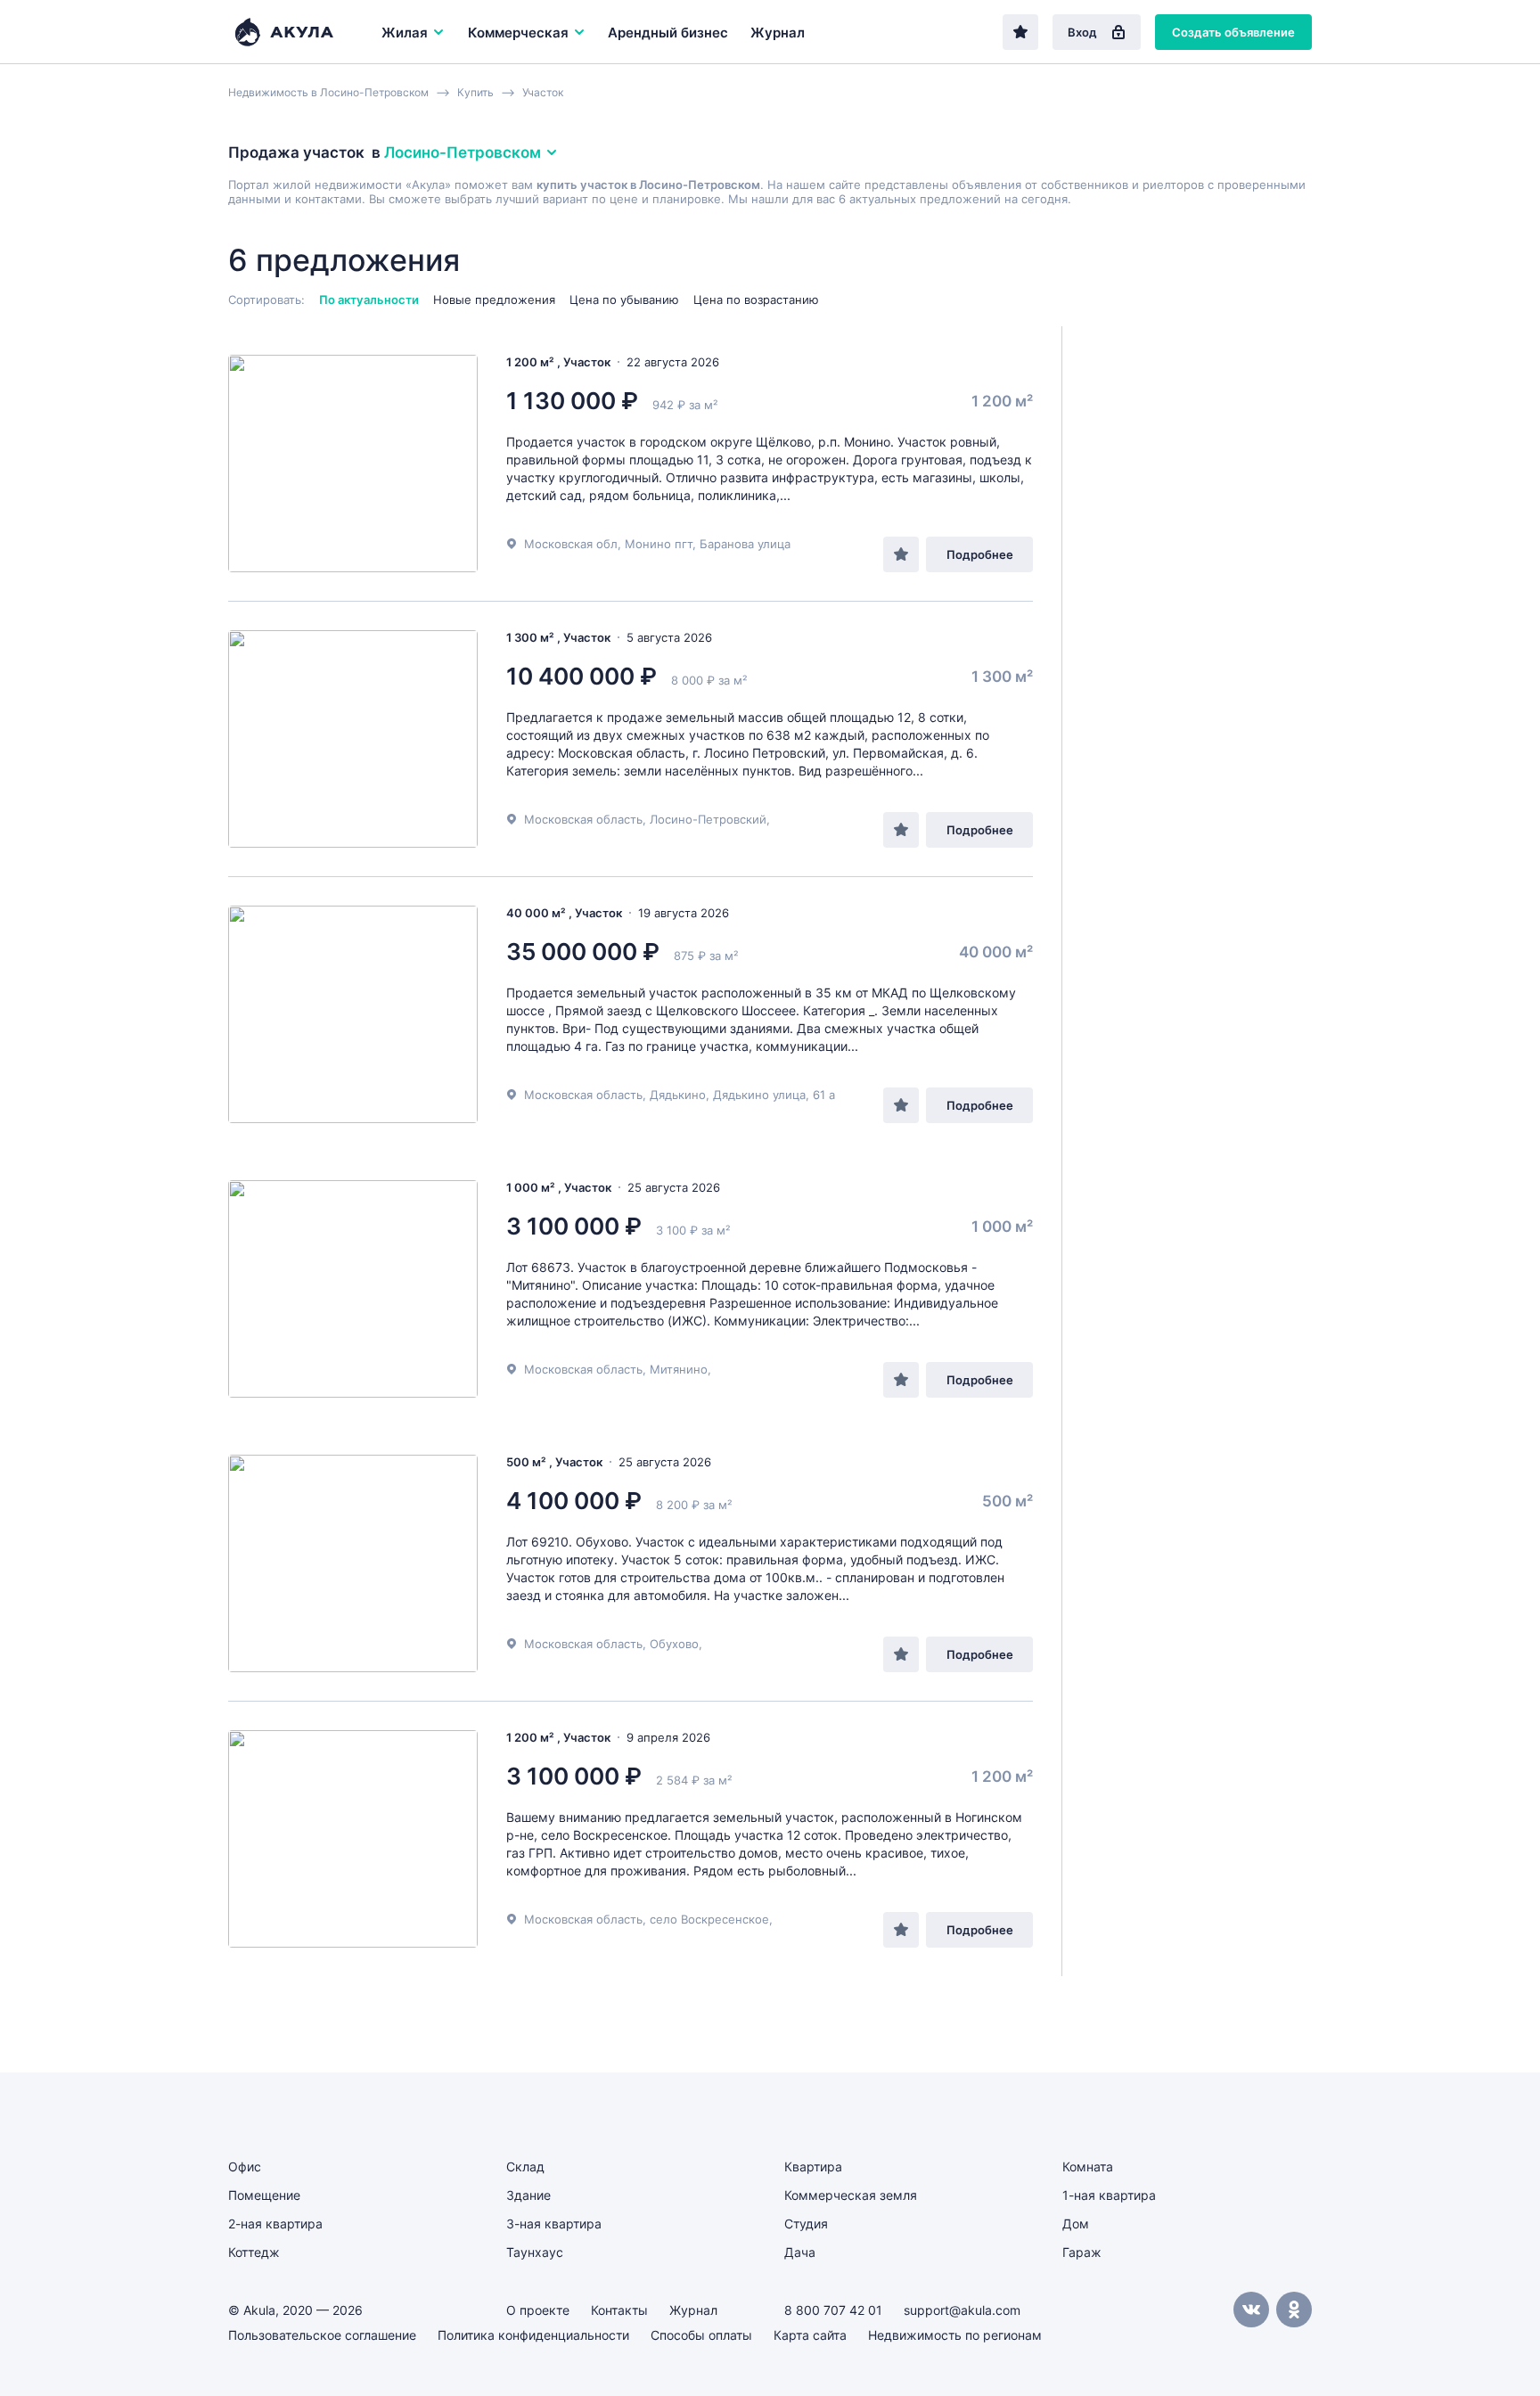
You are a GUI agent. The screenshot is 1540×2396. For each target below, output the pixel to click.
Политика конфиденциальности (533, 2335)
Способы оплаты (701, 2335)
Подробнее (980, 554)
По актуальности (369, 299)
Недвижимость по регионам (955, 2335)
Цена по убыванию (624, 299)
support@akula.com (962, 2310)
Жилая (405, 33)
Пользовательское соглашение (322, 2335)
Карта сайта (810, 2335)
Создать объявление (1233, 32)
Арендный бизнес (668, 33)
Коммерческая (518, 33)
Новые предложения (494, 299)
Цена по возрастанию (756, 299)
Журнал (778, 33)
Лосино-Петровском (463, 152)
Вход (1082, 32)
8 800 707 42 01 (833, 2310)
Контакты (619, 2310)
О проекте (538, 2310)
